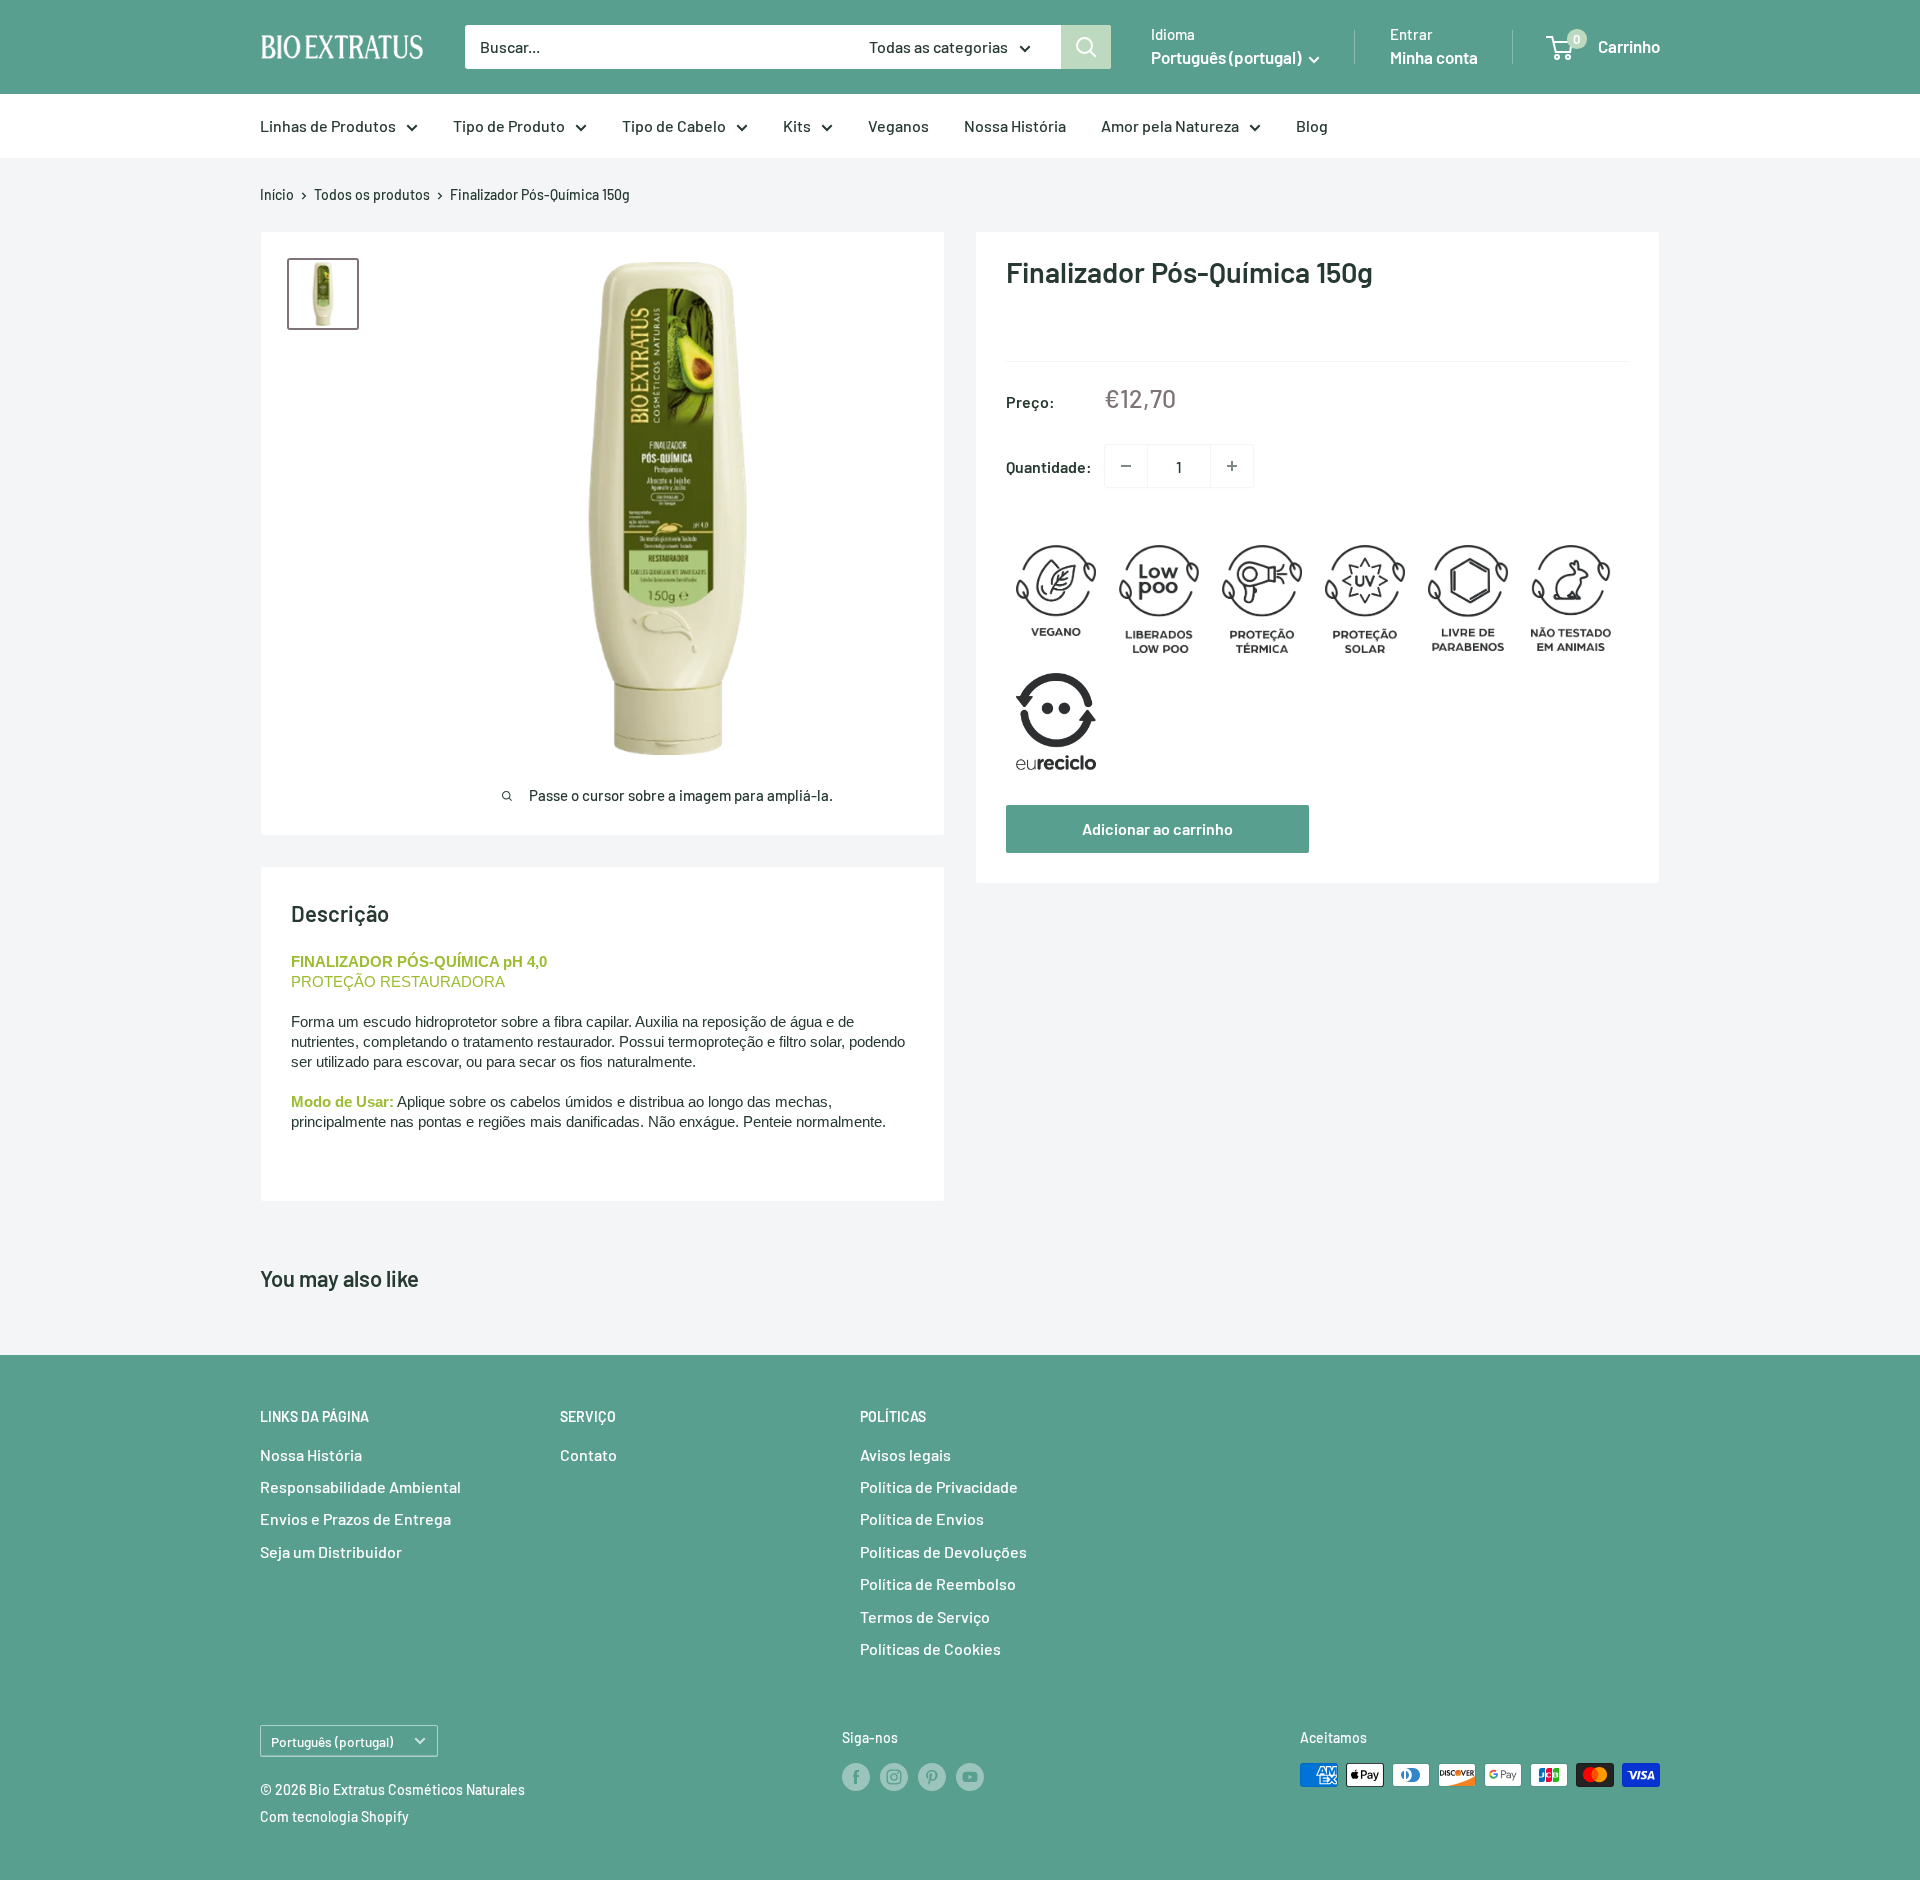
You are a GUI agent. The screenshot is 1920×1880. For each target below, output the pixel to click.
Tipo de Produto (509, 125)
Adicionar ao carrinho (1157, 828)
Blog (1312, 125)
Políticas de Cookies (930, 1648)
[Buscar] (1086, 47)
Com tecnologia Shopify (334, 1816)
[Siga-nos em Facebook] (856, 1777)
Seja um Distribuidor (331, 1551)
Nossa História (1015, 125)
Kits (797, 125)
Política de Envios (922, 1518)
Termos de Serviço (925, 1616)
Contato (588, 1454)
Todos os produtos (372, 194)
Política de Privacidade (939, 1486)
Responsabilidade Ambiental (360, 1486)
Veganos (898, 125)
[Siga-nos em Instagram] (894, 1777)
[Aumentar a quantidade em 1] (1232, 466)
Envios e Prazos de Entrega (355, 1518)
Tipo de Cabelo (674, 125)
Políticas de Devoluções (943, 1551)
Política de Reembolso (938, 1583)
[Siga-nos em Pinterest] (932, 1777)
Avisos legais (905, 1454)
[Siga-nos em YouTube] (970, 1777)
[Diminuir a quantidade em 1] (1126, 466)
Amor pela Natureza (1170, 125)
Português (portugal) (332, 1741)
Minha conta (1434, 57)
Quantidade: (1049, 465)
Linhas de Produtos (328, 125)
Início (277, 194)
